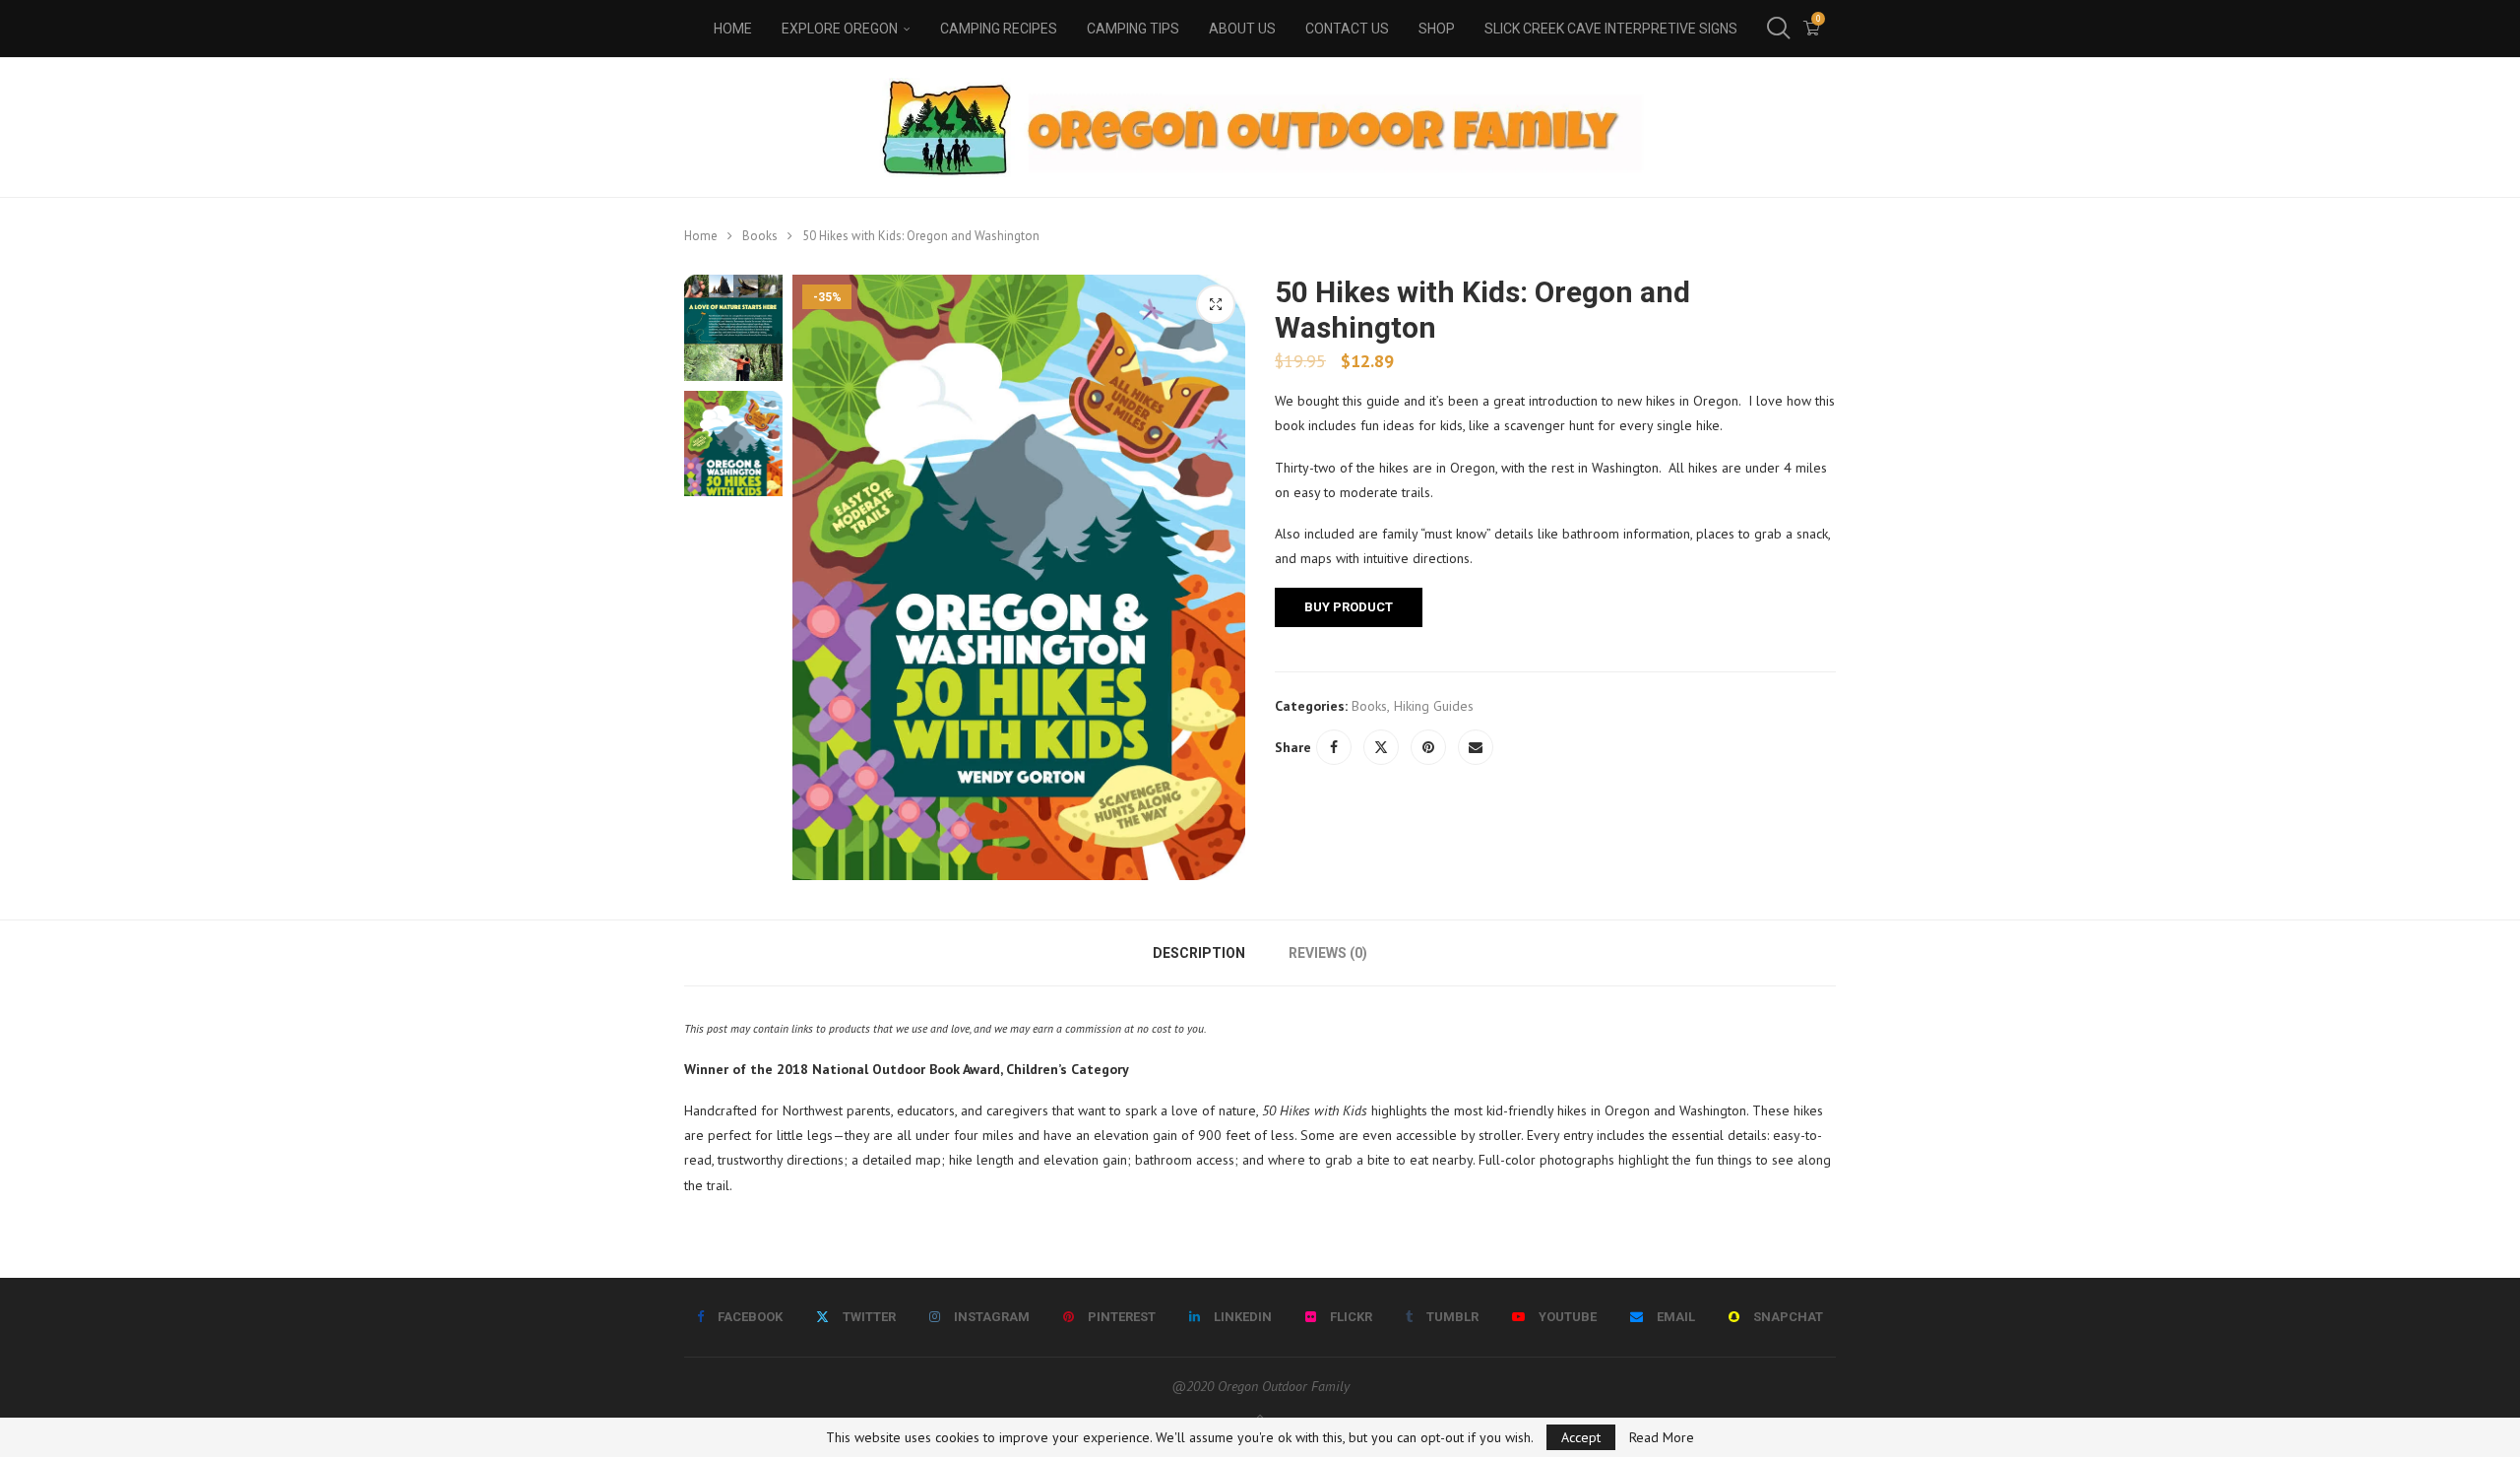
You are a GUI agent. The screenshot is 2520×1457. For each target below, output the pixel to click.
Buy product (1349, 607)
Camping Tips (1133, 29)
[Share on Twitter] (1381, 747)
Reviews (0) (1328, 953)
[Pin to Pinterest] (1428, 747)
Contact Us (1347, 29)
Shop (1437, 29)
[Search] (1777, 29)
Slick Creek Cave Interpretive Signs (1611, 29)
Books (760, 236)
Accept (1581, 1437)
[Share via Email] (1476, 747)
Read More (1662, 1437)
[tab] (1199, 953)
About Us (1242, 29)
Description (1199, 953)
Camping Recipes (999, 29)
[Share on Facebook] (1334, 747)
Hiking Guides (1434, 706)
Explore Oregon (840, 29)
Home (733, 29)
